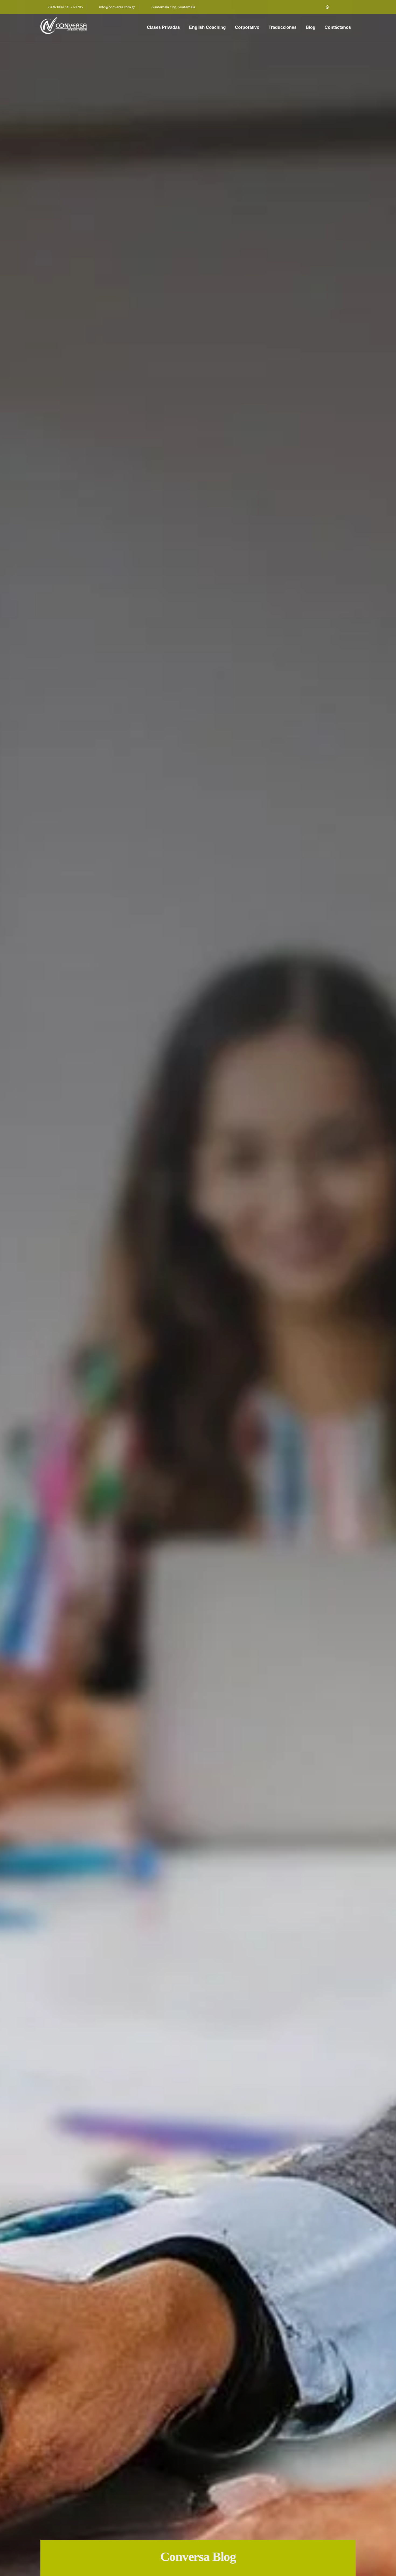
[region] (198, 1288)
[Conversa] (64, 25)
